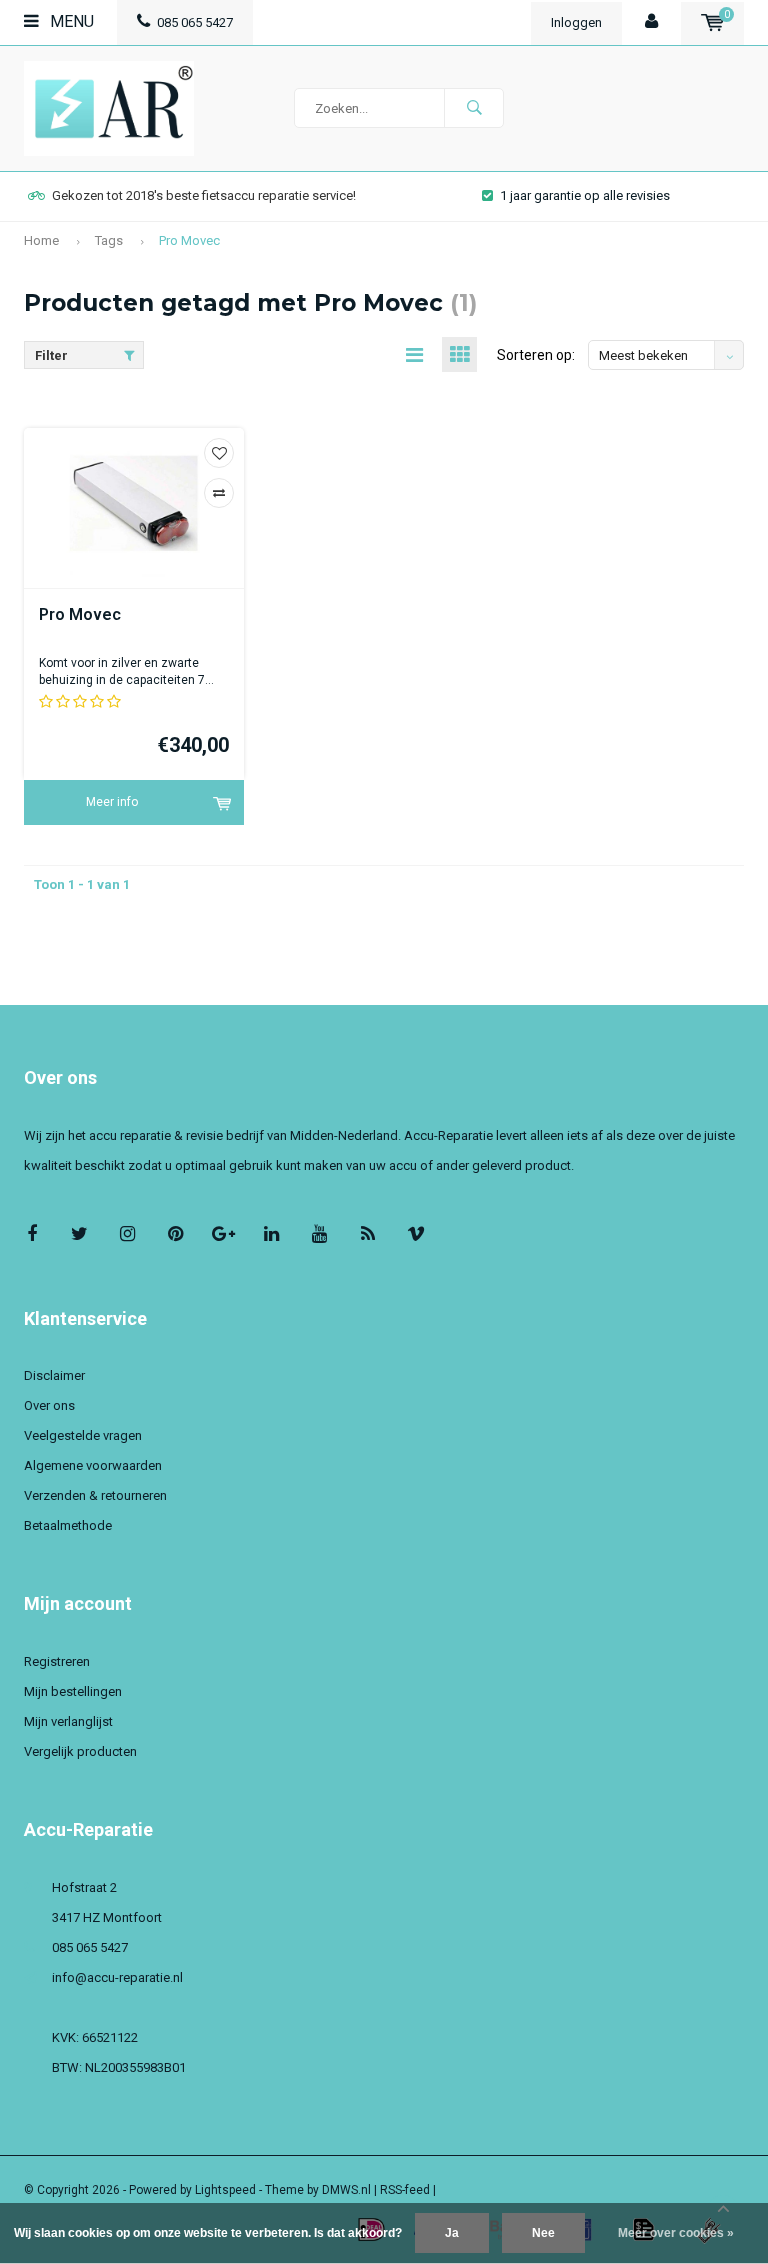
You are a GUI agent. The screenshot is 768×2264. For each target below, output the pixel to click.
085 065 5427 (195, 22)
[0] (712, 22)
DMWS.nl (346, 2190)
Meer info (112, 802)
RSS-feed (405, 2190)
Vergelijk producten (80, 1751)
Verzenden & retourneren (95, 1495)
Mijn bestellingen (73, 1691)
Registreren (57, 1661)
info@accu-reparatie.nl (117, 1977)
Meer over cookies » (676, 2233)
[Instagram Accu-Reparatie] (127, 1233)
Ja (452, 2233)
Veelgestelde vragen (83, 1435)
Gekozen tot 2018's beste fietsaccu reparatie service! (204, 195)
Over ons (49, 1405)
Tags (109, 240)
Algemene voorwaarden (93, 1465)
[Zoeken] (474, 108)
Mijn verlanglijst (68, 1721)
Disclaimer (54, 1375)
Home (41, 240)
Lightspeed (225, 2190)
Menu (70, 21)
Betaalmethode (68, 1525)
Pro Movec (189, 240)
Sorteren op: (536, 355)
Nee (543, 2233)
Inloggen (576, 22)
